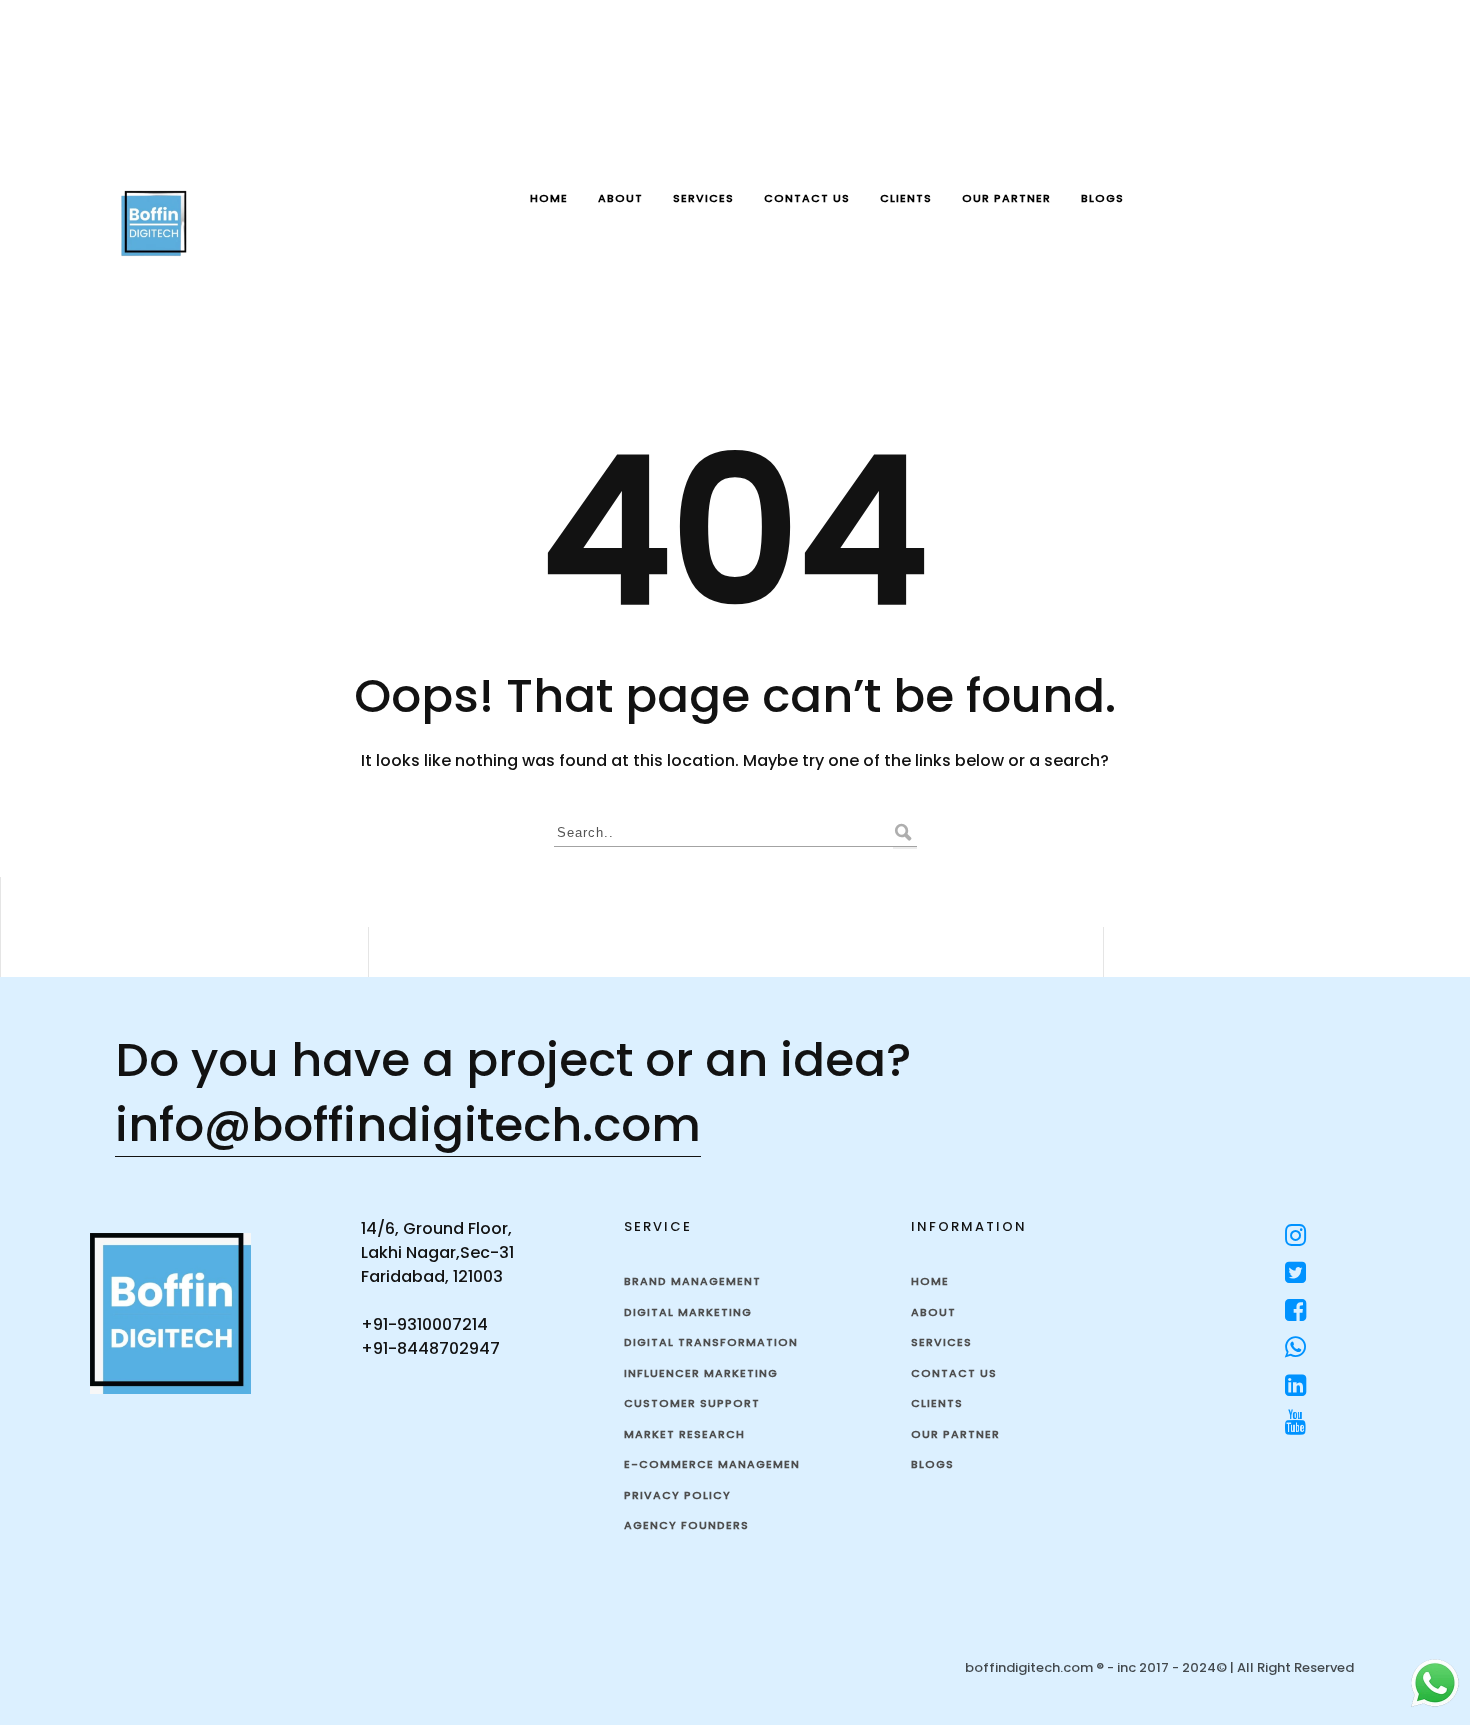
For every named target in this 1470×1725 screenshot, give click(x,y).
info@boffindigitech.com (408, 1124)
